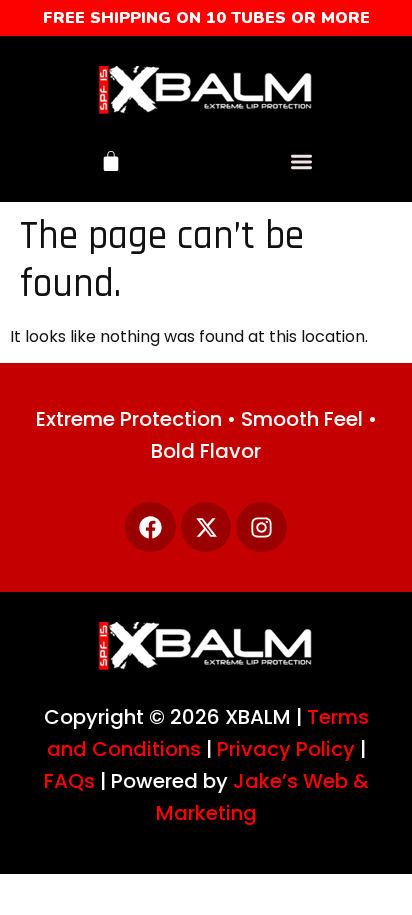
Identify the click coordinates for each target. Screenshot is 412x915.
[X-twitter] (206, 527)
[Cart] (111, 161)
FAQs (69, 781)
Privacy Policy (286, 749)
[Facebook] (150, 527)
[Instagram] (261, 527)
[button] (301, 161)
